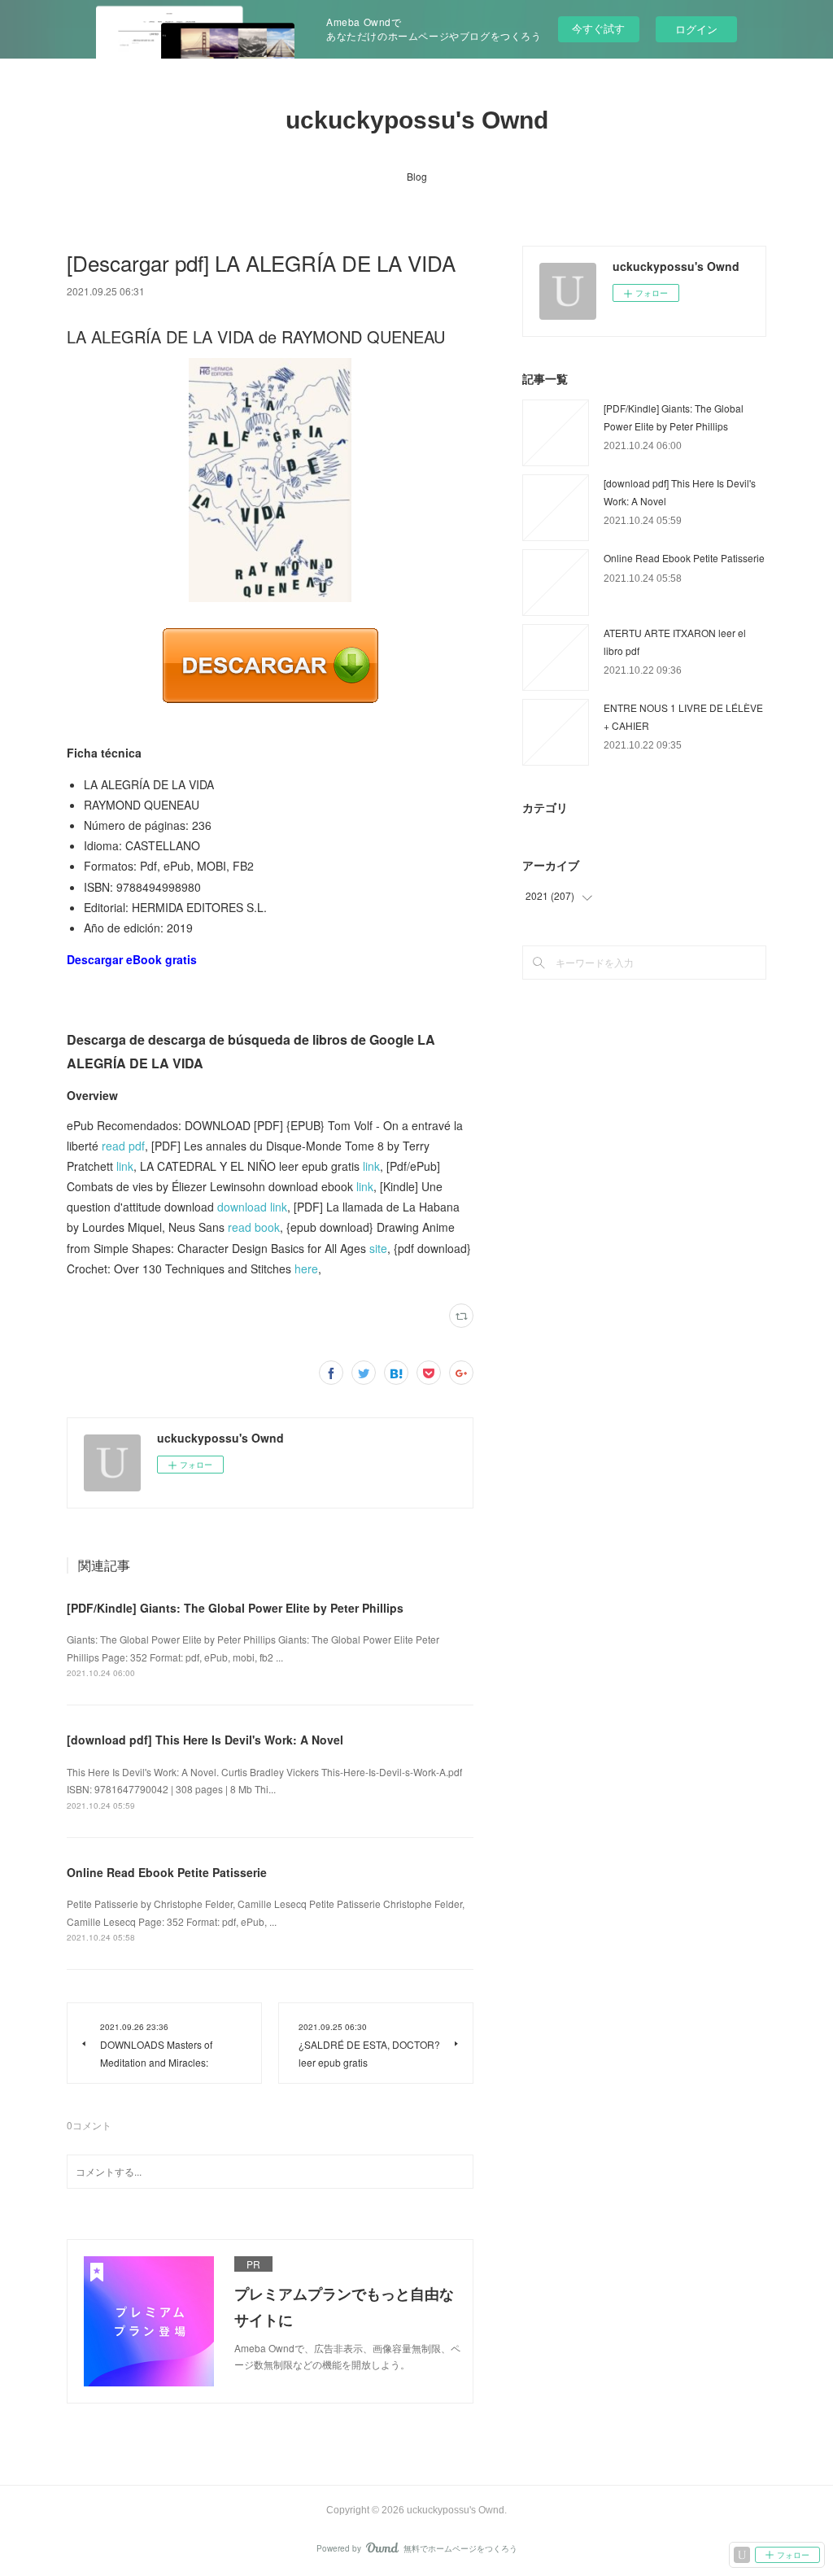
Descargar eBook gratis (132, 959)
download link (252, 1207)
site (378, 1248)
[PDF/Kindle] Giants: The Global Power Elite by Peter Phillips (235, 1608)
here (306, 1268)
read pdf (123, 1146)
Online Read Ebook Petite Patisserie (167, 1872)
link (125, 1166)
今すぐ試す (598, 28)
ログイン (696, 29)
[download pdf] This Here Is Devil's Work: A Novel (205, 1740)
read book (254, 1227)
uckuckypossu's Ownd (417, 120)
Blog (417, 176)
